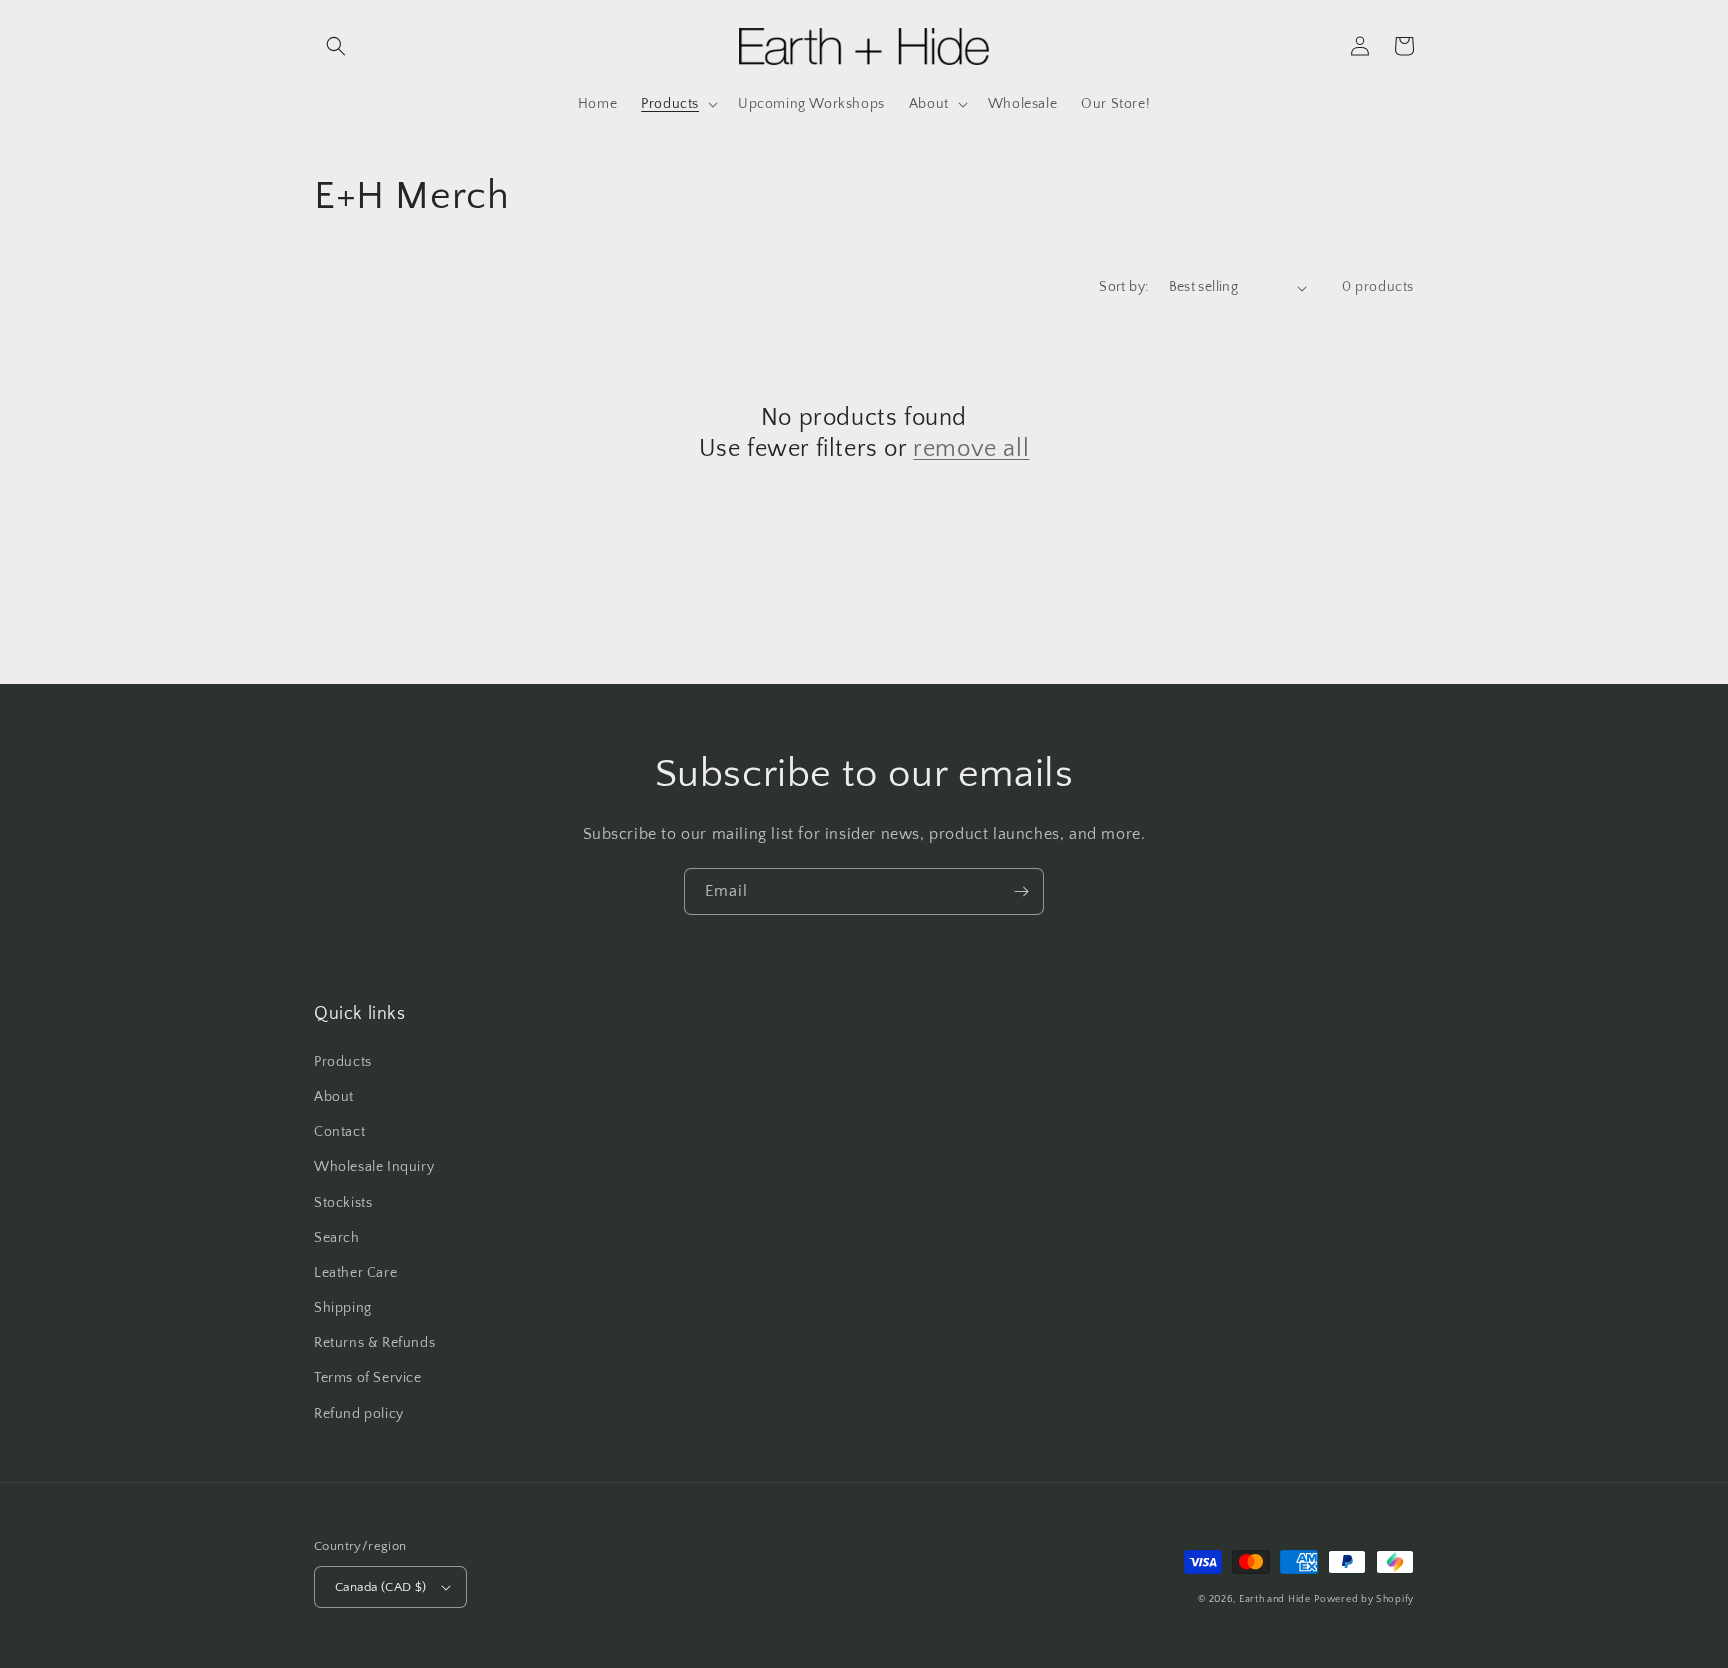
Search (337, 1238)
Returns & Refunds (374, 1343)
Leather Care (355, 1273)
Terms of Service (368, 1378)
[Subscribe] (1021, 891)
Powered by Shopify (1364, 1599)
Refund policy (359, 1414)
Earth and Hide (1275, 1599)
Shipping (343, 1308)
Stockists (343, 1203)
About (334, 1097)
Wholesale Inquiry (374, 1167)
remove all (971, 449)
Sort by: (1123, 287)
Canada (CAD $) (381, 1587)
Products (343, 1062)
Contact (339, 1132)
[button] (336, 46)
